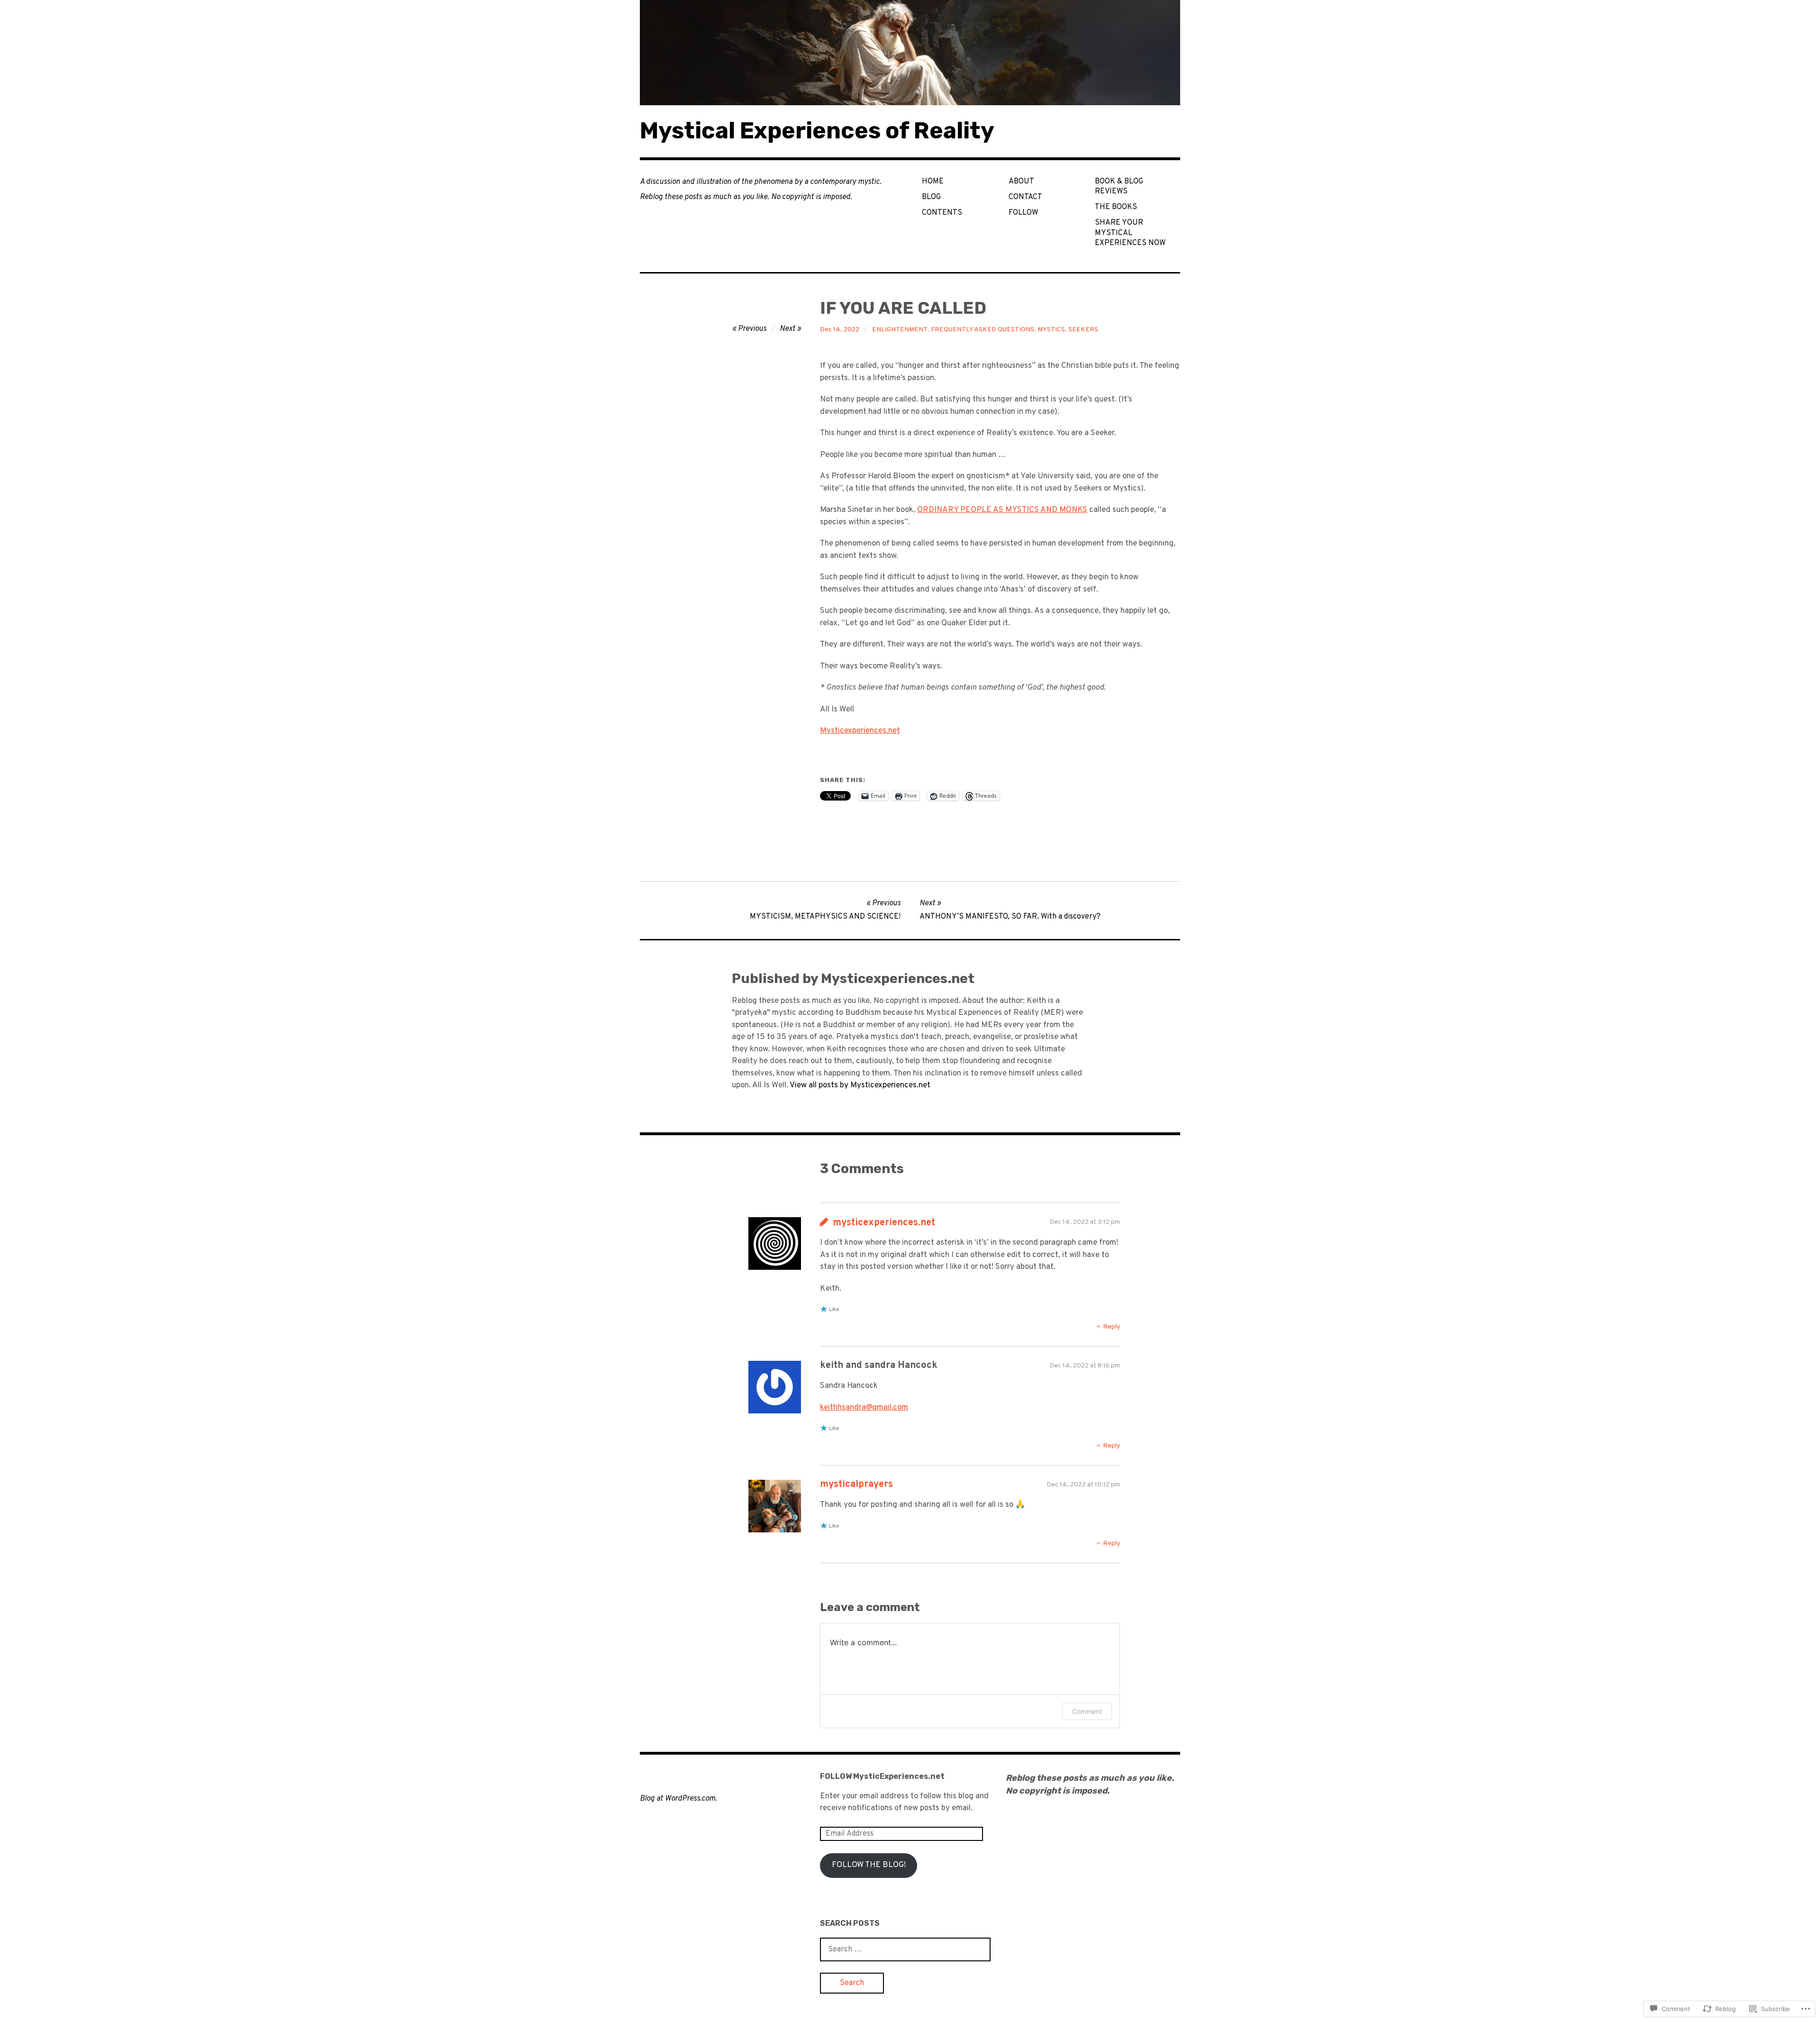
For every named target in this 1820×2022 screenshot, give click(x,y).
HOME (933, 182)
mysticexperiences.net (884, 1223)
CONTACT (1025, 197)
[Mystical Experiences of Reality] (910, 53)
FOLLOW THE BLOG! (869, 1865)
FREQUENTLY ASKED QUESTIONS (983, 330)
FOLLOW (1023, 213)
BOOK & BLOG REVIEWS (1119, 187)
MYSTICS (1051, 330)
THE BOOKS (1116, 207)
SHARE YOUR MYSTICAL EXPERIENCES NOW (1130, 233)
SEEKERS (1083, 330)
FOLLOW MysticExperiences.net (882, 1776)
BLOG (931, 197)
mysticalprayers (856, 1485)
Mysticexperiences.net (860, 731)
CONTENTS (942, 213)
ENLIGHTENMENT (900, 330)
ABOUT (1021, 182)
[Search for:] (905, 1949)
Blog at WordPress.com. (678, 1799)
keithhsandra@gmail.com (864, 1408)
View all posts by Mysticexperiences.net (860, 1085)
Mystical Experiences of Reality (817, 131)
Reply (1111, 1327)
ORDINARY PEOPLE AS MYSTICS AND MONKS (1002, 510)
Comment (1087, 1711)
